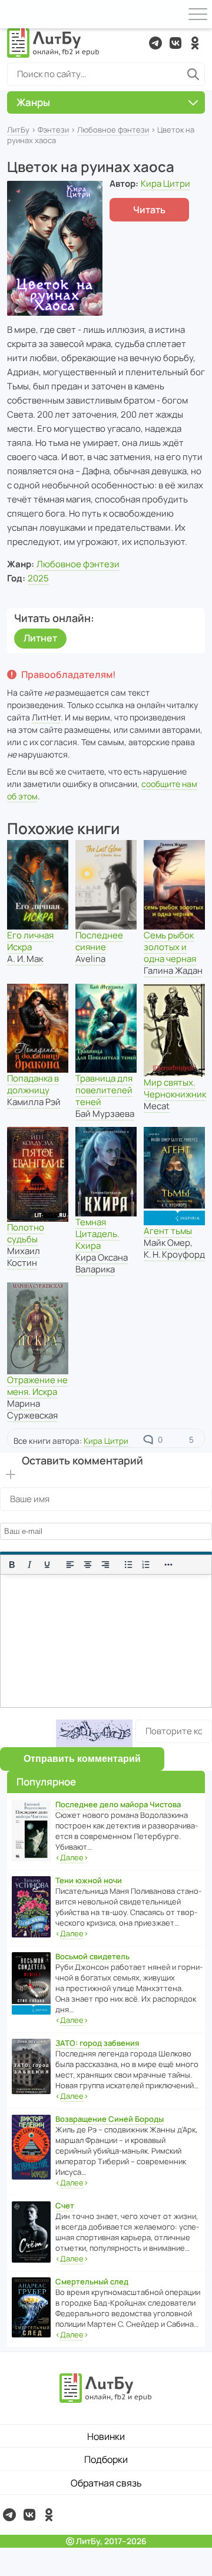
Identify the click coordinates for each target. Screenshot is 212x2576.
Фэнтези (53, 130)
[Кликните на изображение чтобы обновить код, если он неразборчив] (94, 1733)
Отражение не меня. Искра (37, 1386)
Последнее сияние (99, 941)
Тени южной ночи (89, 1880)
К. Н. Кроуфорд (174, 1254)
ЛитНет (46, 717)
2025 (38, 578)
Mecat (157, 1106)
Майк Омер (167, 1243)
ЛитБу (18, 130)
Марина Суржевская (32, 1409)
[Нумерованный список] (146, 1565)
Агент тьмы (168, 1231)
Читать (149, 210)
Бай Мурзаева (105, 1114)
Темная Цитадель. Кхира (97, 1234)
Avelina (90, 959)
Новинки (106, 2436)
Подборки (106, 2459)
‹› (72, 1857)
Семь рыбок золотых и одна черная (170, 947)
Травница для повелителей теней (104, 1090)
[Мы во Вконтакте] (175, 43)
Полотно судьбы (26, 1233)
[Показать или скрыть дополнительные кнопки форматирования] (169, 1565)
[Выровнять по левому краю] (70, 1565)
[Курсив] (29, 1565)
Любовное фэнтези (113, 130)
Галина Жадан (173, 970)
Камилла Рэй (34, 1102)
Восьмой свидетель (92, 1956)
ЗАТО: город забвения (97, 2043)
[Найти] (193, 74)
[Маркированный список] (128, 1565)
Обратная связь (106, 2483)
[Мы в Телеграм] (155, 43)
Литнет (40, 638)
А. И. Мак (25, 959)
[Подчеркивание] (47, 1565)
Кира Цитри (165, 183)
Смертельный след (92, 2281)
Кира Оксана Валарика (102, 1263)
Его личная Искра (30, 941)
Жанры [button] (33, 102)
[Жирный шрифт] (12, 1565)
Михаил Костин (24, 1257)
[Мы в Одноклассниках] (195, 43)
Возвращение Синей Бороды (110, 2119)
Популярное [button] (46, 1782)
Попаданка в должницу (33, 1084)
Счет (65, 2205)
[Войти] (14, 14)
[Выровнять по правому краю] (105, 1565)
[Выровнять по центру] (88, 1565)
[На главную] (54, 43)
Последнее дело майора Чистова (118, 1804)
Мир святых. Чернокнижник (175, 1088)
